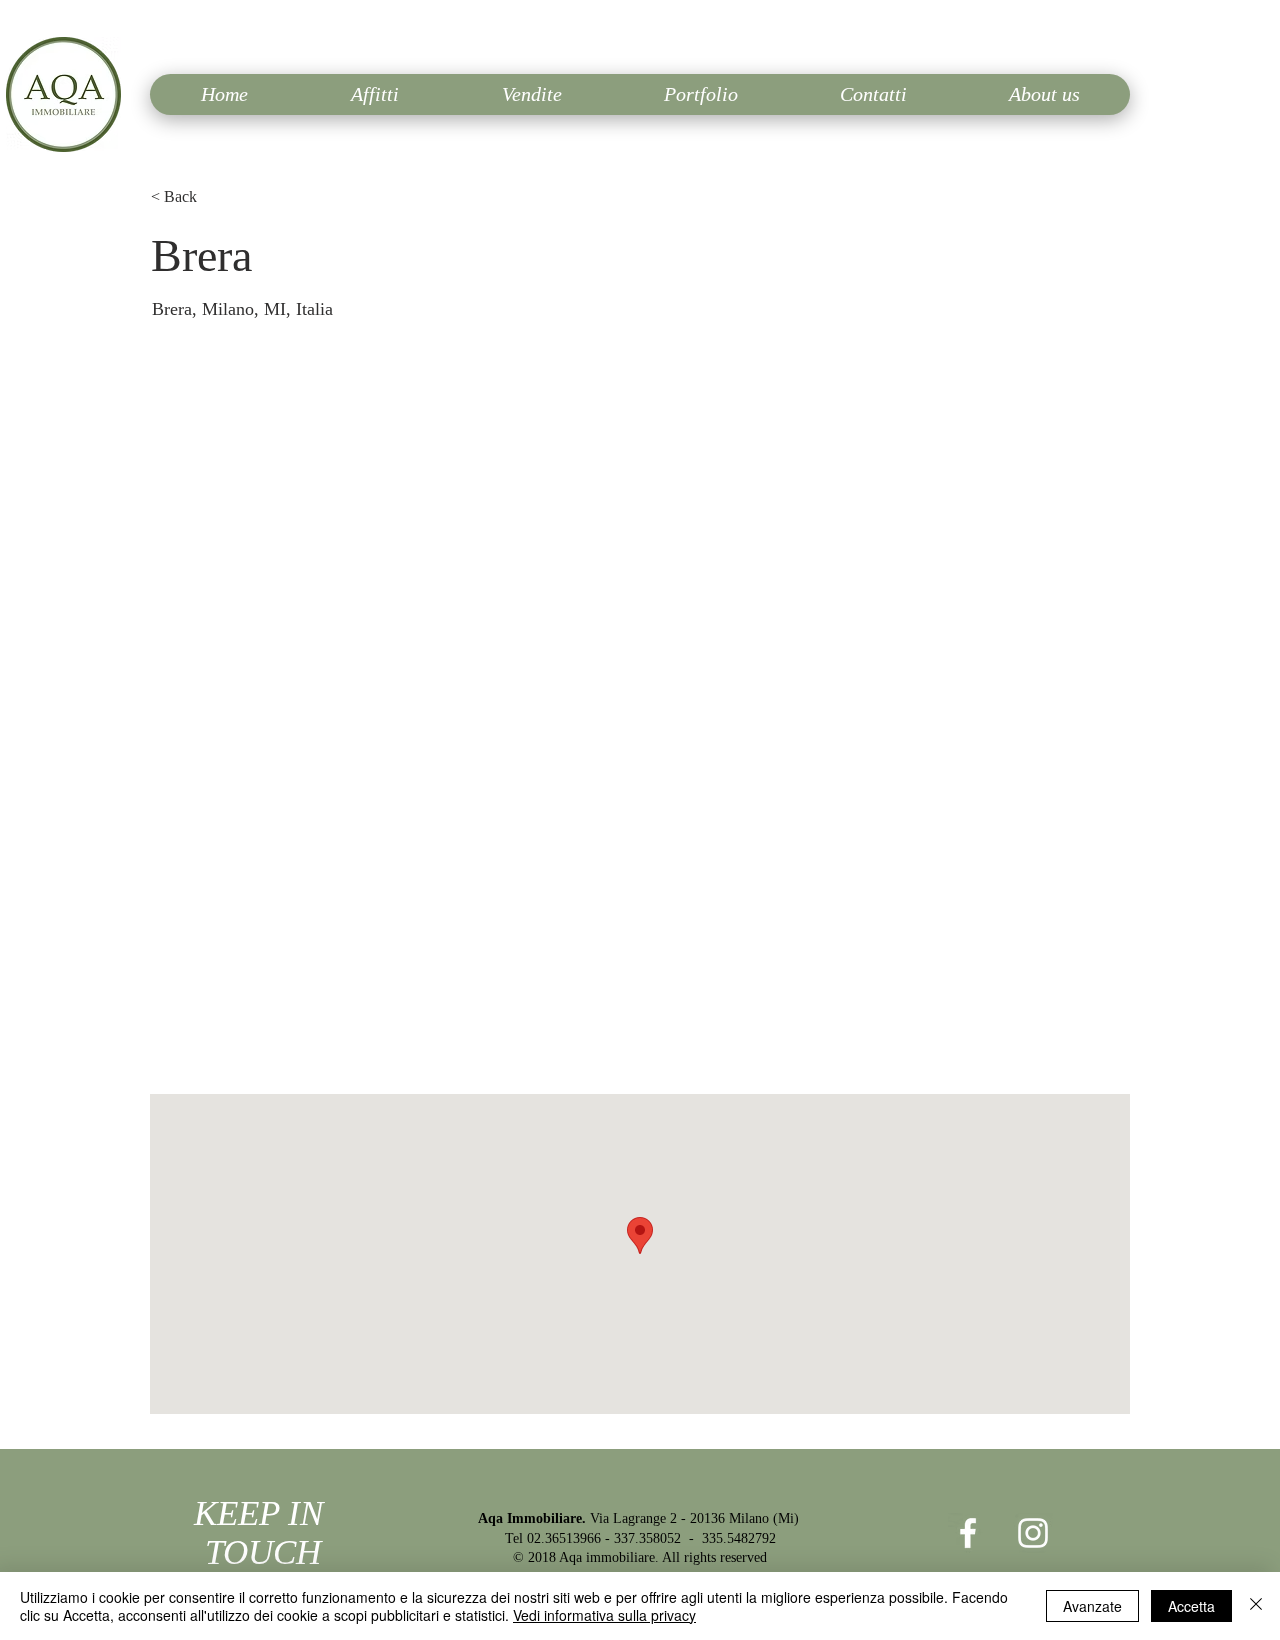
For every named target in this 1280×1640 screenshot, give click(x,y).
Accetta (1191, 1606)
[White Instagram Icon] (1033, 1533)
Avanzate (1092, 1606)
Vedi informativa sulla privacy (604, 1615)
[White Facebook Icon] (968, 1533)
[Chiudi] (1256, 1606)
